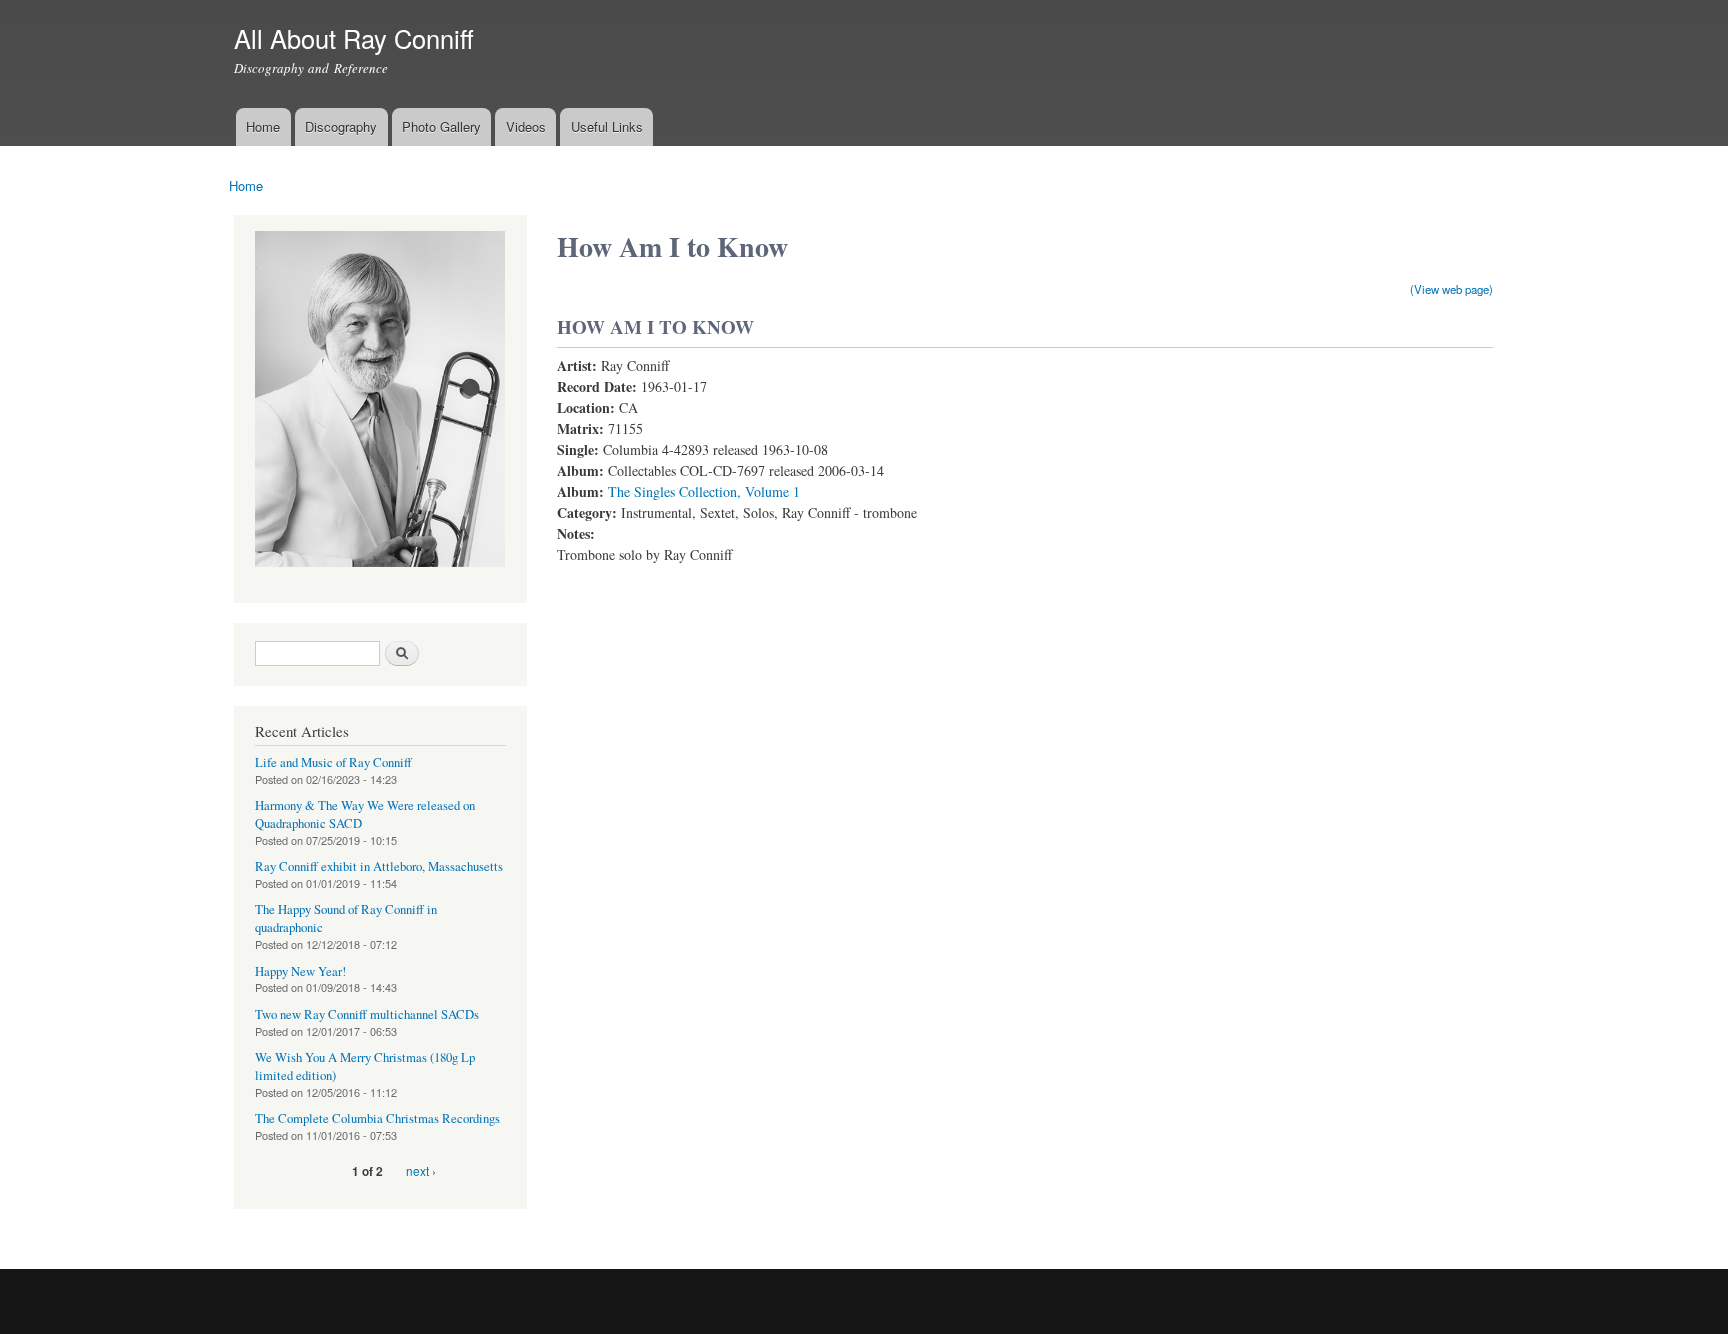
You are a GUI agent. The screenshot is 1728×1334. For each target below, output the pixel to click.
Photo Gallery (441, 126)
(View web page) (1451, 289)
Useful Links (607, 126)
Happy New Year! (300, 971)
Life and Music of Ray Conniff (333, 762)
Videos (526, 126)
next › (421, 1170)
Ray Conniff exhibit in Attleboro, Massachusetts (379, 866)
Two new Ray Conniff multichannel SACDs (367, 1014)
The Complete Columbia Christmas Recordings (377, 1118)
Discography (341, 126)
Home (263, 126)
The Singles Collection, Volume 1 (704, 491)
